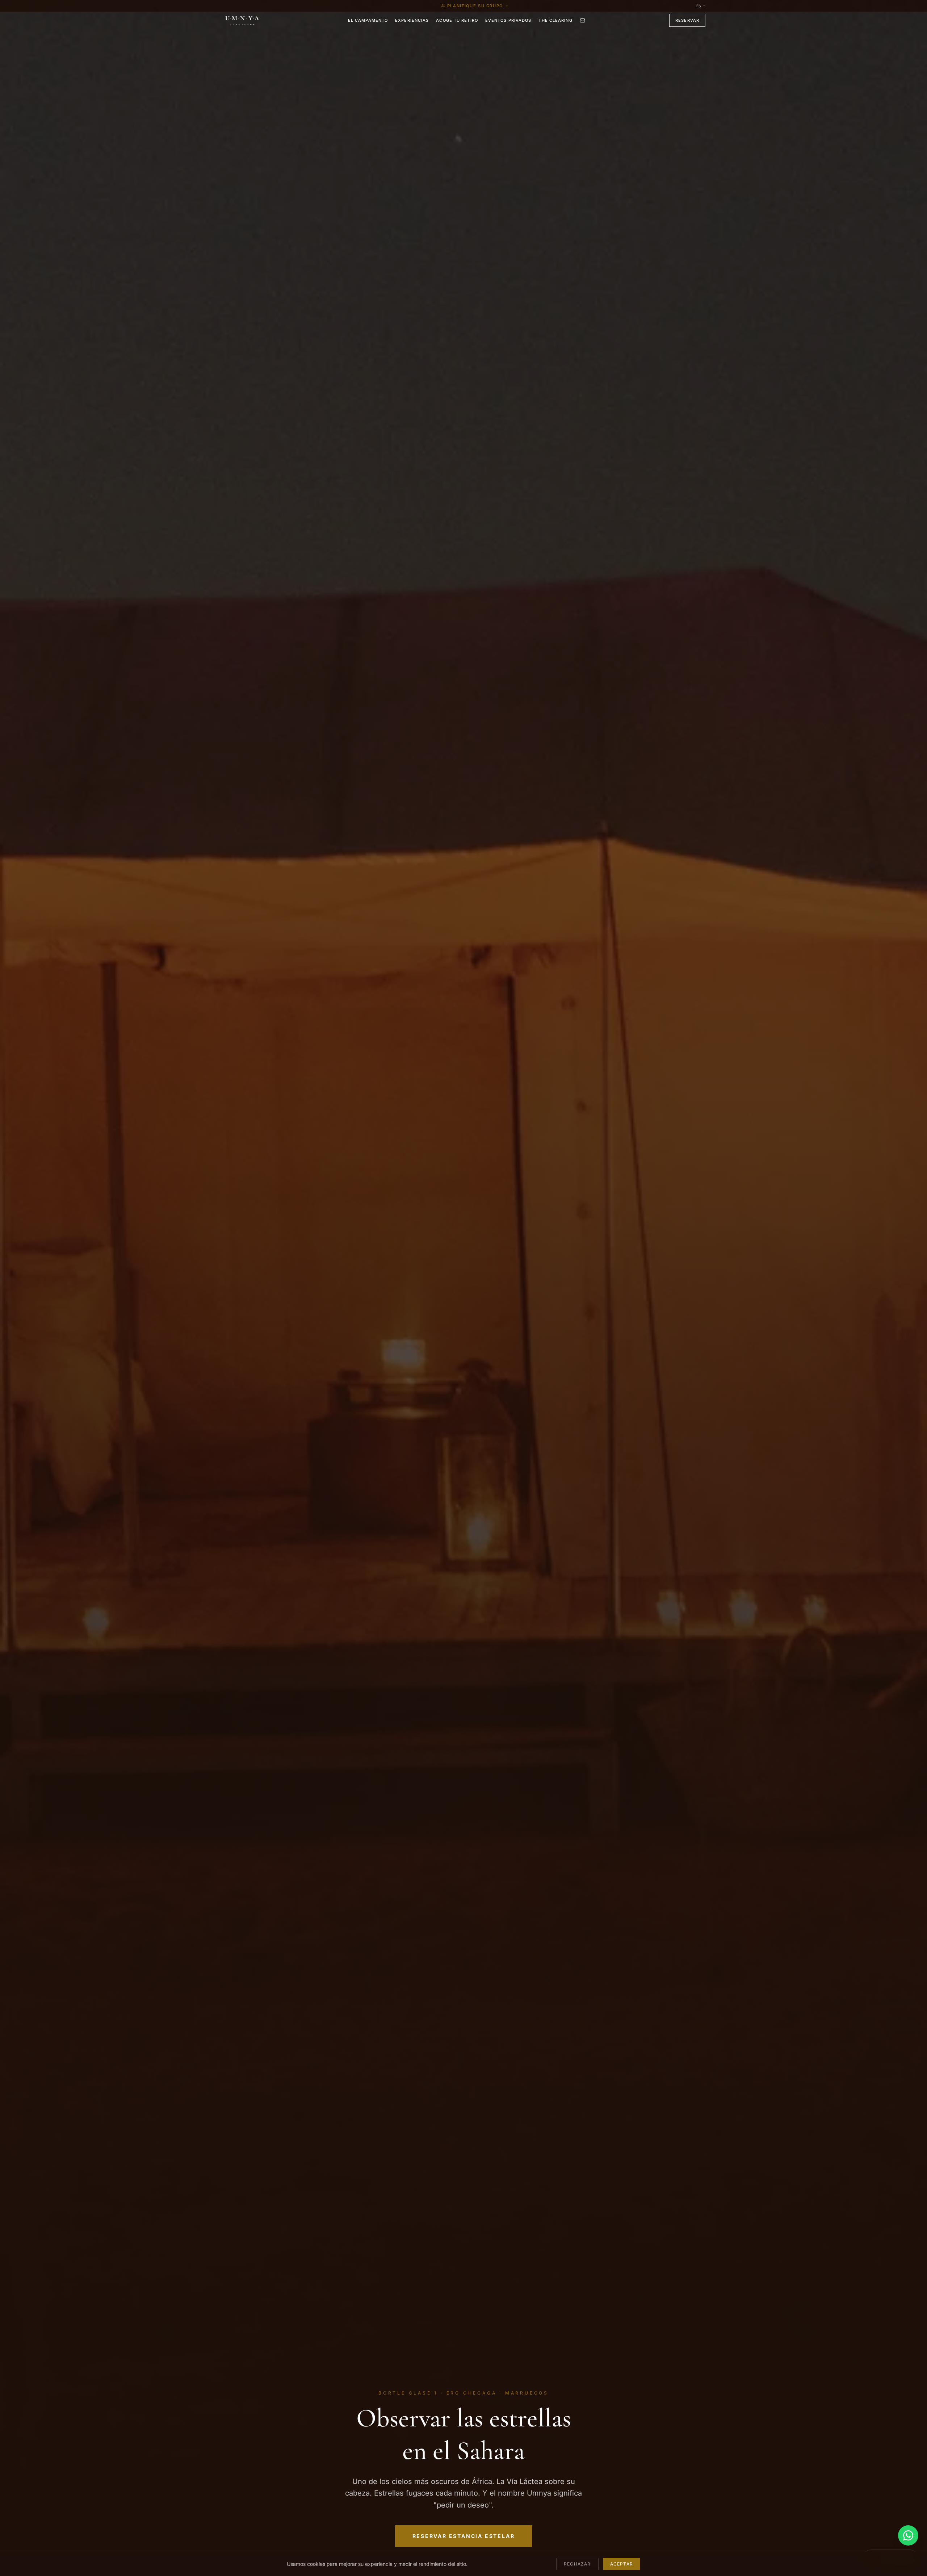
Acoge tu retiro (457, 20)
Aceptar (622, 2564)
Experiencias (412, 20)
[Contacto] (582, 20)
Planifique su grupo (475, 6)
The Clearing (555, 20)
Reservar (687, 20)
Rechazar (577, 2564)
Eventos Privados (508, 20)
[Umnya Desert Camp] (243, 20)
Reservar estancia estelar (464, 2536)
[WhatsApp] (908, 2535)
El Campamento (368, 20)
